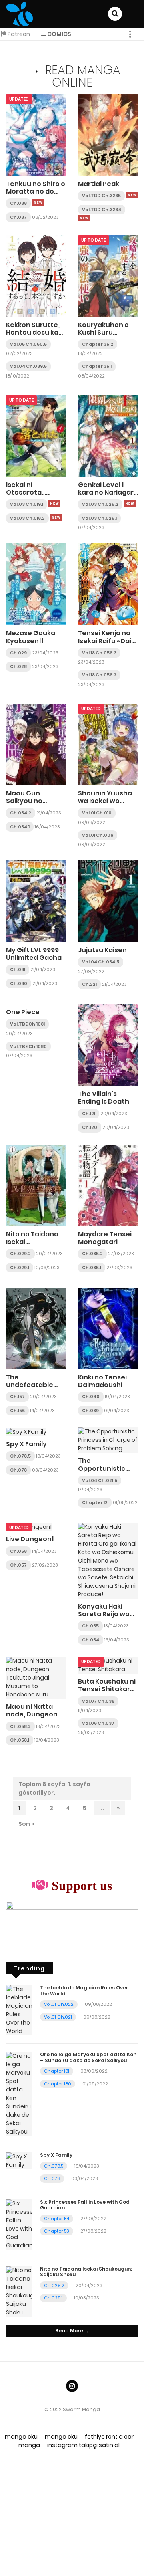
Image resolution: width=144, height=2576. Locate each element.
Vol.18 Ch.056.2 (99, 675)
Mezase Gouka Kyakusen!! (31, 637)
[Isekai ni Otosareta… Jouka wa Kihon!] (36, 436)
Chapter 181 (57, 2071)
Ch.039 (90, 1411)
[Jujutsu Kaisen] (108, 901)
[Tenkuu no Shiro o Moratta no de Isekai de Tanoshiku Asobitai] (36, 135)
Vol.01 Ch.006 (98, 835)
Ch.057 (18, 1565)
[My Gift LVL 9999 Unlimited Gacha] (36, 901)
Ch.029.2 (20, 1254)
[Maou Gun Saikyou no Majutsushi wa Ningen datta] (36, 744)
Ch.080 (19, 983)
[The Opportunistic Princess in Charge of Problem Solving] (108, 1440)
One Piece (23, 1012)
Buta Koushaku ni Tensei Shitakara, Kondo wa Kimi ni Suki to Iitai (107, 1693)
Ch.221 (89, 984)
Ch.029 (18, 653)
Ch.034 (91, 1640)
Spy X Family (26, 1444)
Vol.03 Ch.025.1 (99, 518)
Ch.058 (18, 1551)
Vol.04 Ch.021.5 (100, 1480)
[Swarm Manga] (19, 14)
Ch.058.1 (20, 1740)
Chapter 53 (57, 2231)
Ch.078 (18, 1470)
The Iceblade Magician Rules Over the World (84, 1990)
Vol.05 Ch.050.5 (28, 344)
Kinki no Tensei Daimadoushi (102, 1381)
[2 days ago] (54, 503)
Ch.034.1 (20, 827)
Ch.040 (91, 1397)
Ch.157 (17, 1397)
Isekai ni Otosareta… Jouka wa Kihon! (33, 492)
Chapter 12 (95, 1502)
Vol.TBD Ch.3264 (102, 210)
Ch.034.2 (21, 813)
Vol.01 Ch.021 (58, 2017)
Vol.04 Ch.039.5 (28, 366)
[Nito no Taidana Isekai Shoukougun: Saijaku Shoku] (36, 1185)
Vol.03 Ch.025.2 (100, 504)
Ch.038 (18, 203)
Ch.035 (90, 1626)
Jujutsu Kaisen (102, 950)
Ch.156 (17, 1411)
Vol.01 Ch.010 (97, 813)
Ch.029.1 (20, 1268)
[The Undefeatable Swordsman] (36, 1328)
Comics (59, 34)
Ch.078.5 (20, 1456)
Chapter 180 (58, 2084)
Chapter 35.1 (97, 366)
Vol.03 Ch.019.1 (27, 504)
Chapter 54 (57, 2219)
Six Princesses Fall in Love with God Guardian (85, 2205)
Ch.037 (18, 217)
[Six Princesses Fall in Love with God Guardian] (19, 2224)
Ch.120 (90, 1127)
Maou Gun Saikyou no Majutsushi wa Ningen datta (30, 805)
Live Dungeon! (30, 1539)
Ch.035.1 (92, 1268)
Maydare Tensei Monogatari (105, 1238)
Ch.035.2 (92, 1254)
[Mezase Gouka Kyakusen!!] (36, 584)
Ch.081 (18, 969)
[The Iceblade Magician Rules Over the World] (19, 2010)
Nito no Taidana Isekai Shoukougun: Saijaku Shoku (32, 1246)
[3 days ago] (56, 517)
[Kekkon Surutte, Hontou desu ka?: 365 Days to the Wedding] (36, 275)
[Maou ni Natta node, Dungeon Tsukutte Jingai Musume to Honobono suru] (36, 1678)
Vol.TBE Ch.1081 (27, 1024)
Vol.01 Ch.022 (59, 2004)
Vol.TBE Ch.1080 (28, 1046)
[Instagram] (72, 2386)
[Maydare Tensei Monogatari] (108, 1185)
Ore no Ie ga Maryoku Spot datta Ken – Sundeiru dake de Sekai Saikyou (88, 2057)
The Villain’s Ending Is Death (104, 1098)
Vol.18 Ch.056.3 (99, 653)
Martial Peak (99, 184)
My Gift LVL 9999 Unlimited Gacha (34, 954)
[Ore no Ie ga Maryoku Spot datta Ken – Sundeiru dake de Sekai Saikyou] (19, 2094)
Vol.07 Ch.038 (98, 1701)
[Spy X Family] (26, 1431)
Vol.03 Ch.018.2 (27, 518)
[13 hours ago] (132, 195)
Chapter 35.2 (98, 344)
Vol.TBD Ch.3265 (101, 196)
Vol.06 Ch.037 (98, 1723)
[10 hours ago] (38, 202)
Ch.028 (18, 666)
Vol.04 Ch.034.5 (101, 962)
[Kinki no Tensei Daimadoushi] (108, 1328)
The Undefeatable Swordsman (30, 1385)
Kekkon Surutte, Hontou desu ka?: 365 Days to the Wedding (35, 336)
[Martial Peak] (108, 135)
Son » (26, 1824)
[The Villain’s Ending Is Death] (108, 1045)
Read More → (72, 2331)
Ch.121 (89, 1114)
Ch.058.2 (20, 1726)
